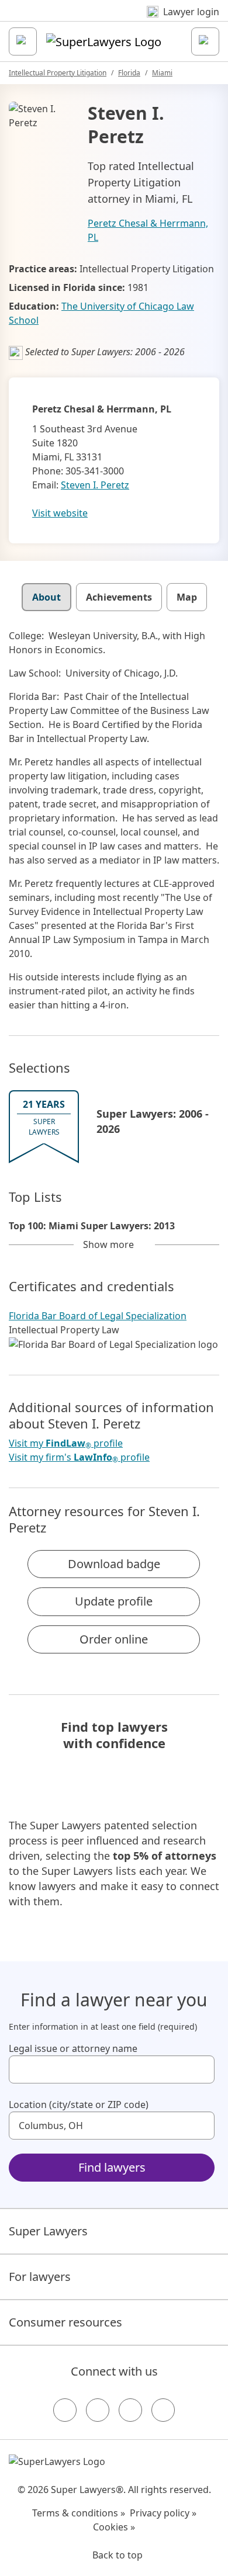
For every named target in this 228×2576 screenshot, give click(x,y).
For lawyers (40, 2277)
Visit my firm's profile (79, 1457)
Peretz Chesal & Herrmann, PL (148, 230)
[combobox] (112, 2069)
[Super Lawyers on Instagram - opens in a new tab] (98, 2410)
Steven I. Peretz (95, 485)
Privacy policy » (163, 2513)
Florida (129, 73)
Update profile (114, 1601)
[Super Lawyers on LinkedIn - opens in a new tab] (163, 2410)
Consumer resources (65, 2322)
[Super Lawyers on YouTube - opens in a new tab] (130, 2410)
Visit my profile (66, 1443)
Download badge (114, 1564)
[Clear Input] (201, 2069)
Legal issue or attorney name (73, 2048)
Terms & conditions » (79, 2513)
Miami (162, 73)
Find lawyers (112, 2167)
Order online (114, 1639)
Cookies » (114, 2527)
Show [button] (108, 1244)
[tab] (46, 597)
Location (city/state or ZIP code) (79, 2105)
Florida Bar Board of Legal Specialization (98, 1316)
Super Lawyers (48, 2231)
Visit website (60, 513)
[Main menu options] (23, 41)
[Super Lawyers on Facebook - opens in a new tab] (65, 2410)
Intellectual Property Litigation (58, 73)
